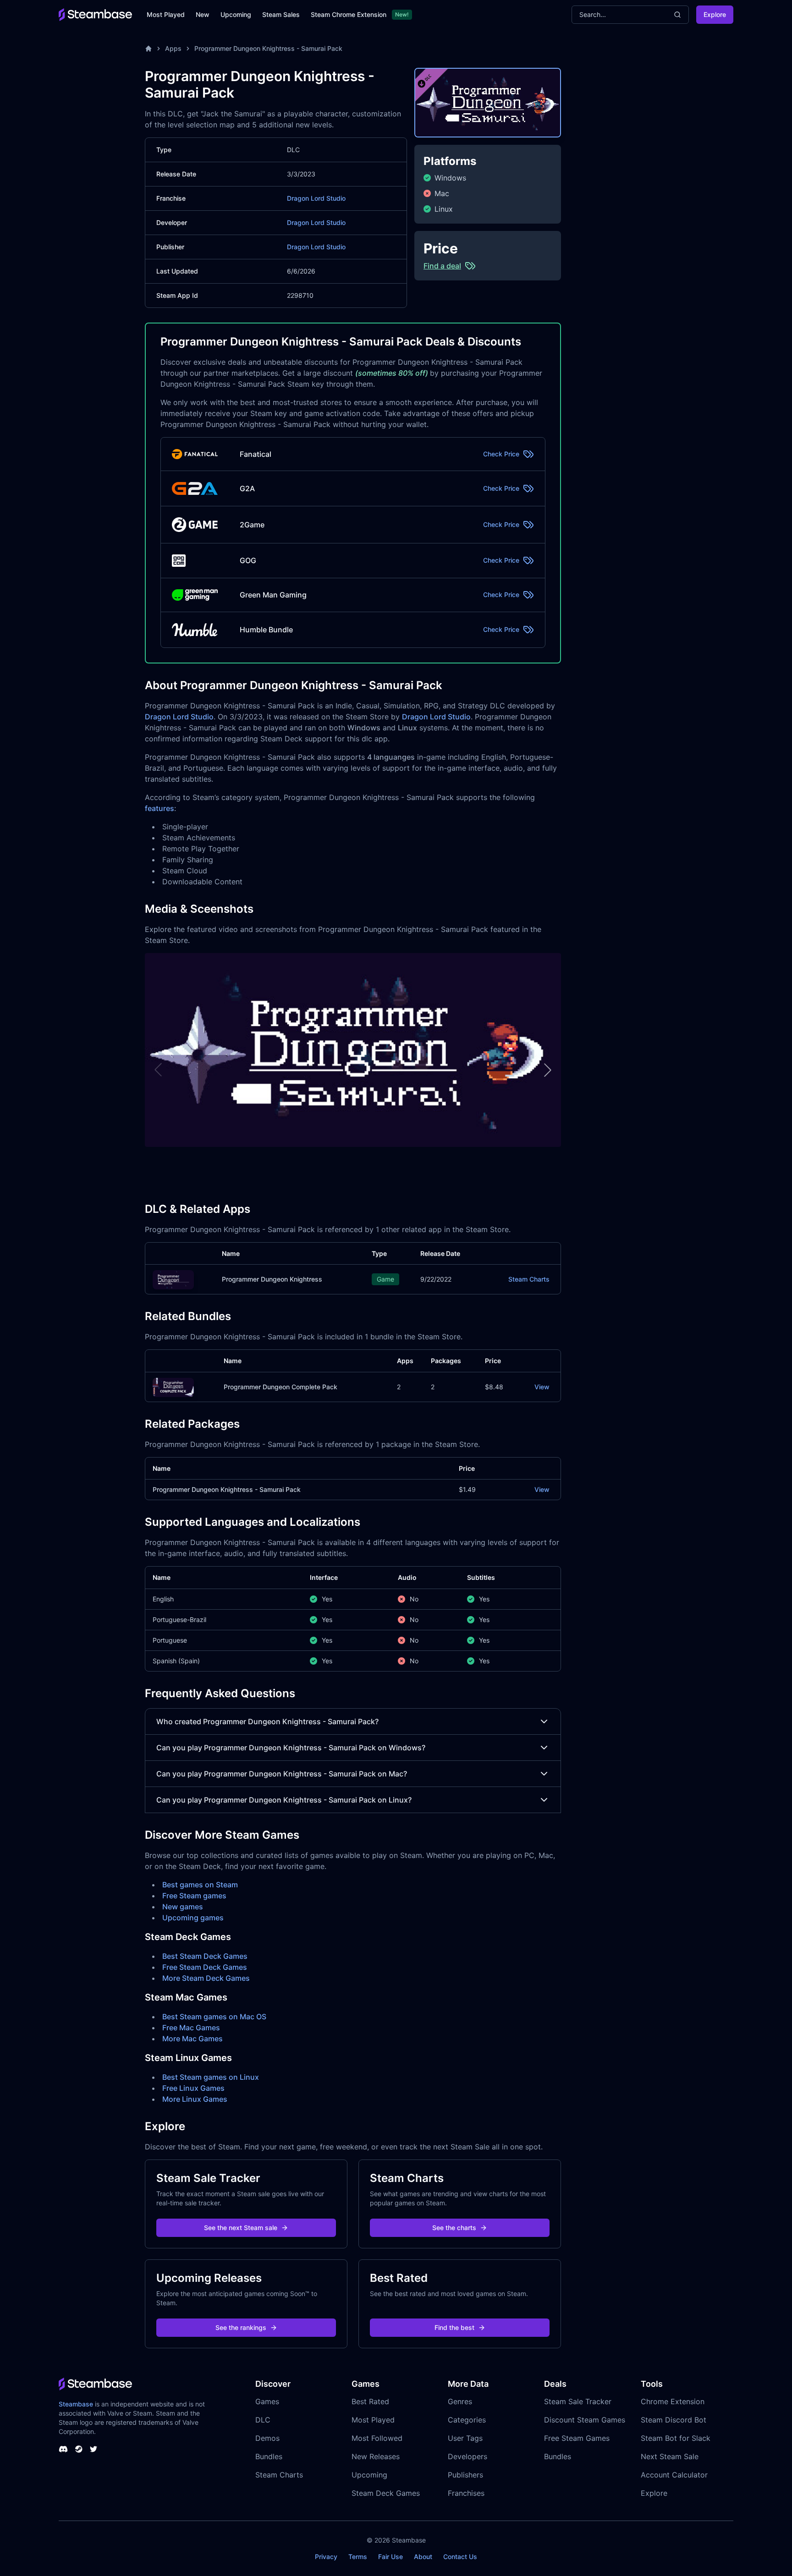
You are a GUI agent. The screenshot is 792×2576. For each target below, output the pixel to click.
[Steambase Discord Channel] (63, 2449)
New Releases (376, 2456)
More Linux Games (195, 2099)
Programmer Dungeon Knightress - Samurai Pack (268, 48)
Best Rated (370, 2401)
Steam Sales (281, 14)
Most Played (166, 14)
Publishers (465, 2475)
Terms (358, 2557)
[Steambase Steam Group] (79, 2449)
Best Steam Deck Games (205, 1956)
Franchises (466, 2493)
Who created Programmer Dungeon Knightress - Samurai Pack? (267, 1721)
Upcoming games (193, 1918)
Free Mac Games (191, 2028)
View (542, 1387)
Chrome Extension (673, 2401)
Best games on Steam (200, 1885)
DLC (263, 2420)
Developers (467, 2456)
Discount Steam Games (585, 2420)
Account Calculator (674, 2475)
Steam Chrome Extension (349, 14)
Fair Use (390, 2557)
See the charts (454, 2228)
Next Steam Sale (670, 2456)
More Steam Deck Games (206, 1978)
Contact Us (460, 2557)
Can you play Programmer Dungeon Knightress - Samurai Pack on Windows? (291, 1748)
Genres (460, 2401)
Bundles (269, 2456)
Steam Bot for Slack (676, 2438)
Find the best (454, 2327)
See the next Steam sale (241, 2228)
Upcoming (236, 14)
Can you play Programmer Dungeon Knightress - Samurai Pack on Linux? (284, 1800)
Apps (173, 48)
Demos (267, 2438)
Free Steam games (194, 1896)
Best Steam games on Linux (211, 2077)
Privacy (326, 2557)
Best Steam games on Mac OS (214, 2017)
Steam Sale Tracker (578, 2401)
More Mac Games (192, 2039)
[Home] (148, 49)
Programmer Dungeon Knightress (272, 1279)
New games (183, 1907)
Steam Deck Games (386, 2493)
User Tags (465, 2438)
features (159, 808)
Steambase (76, 2404)
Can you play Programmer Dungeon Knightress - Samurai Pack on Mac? (282, 1774)
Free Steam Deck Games (205, 1967)
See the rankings (241, 2327)
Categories (467, 2420)
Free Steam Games (577, 2438)
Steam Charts (529, 1279)
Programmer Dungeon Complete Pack (280, 1387)
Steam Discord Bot (674, 2420)
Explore (715, 14)
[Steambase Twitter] (93, 2449)
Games (267, 2401)
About (423, 2557)
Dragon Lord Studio (316, 198)
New (203, 14)
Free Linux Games (193, 2088)
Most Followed (377, 2438)
